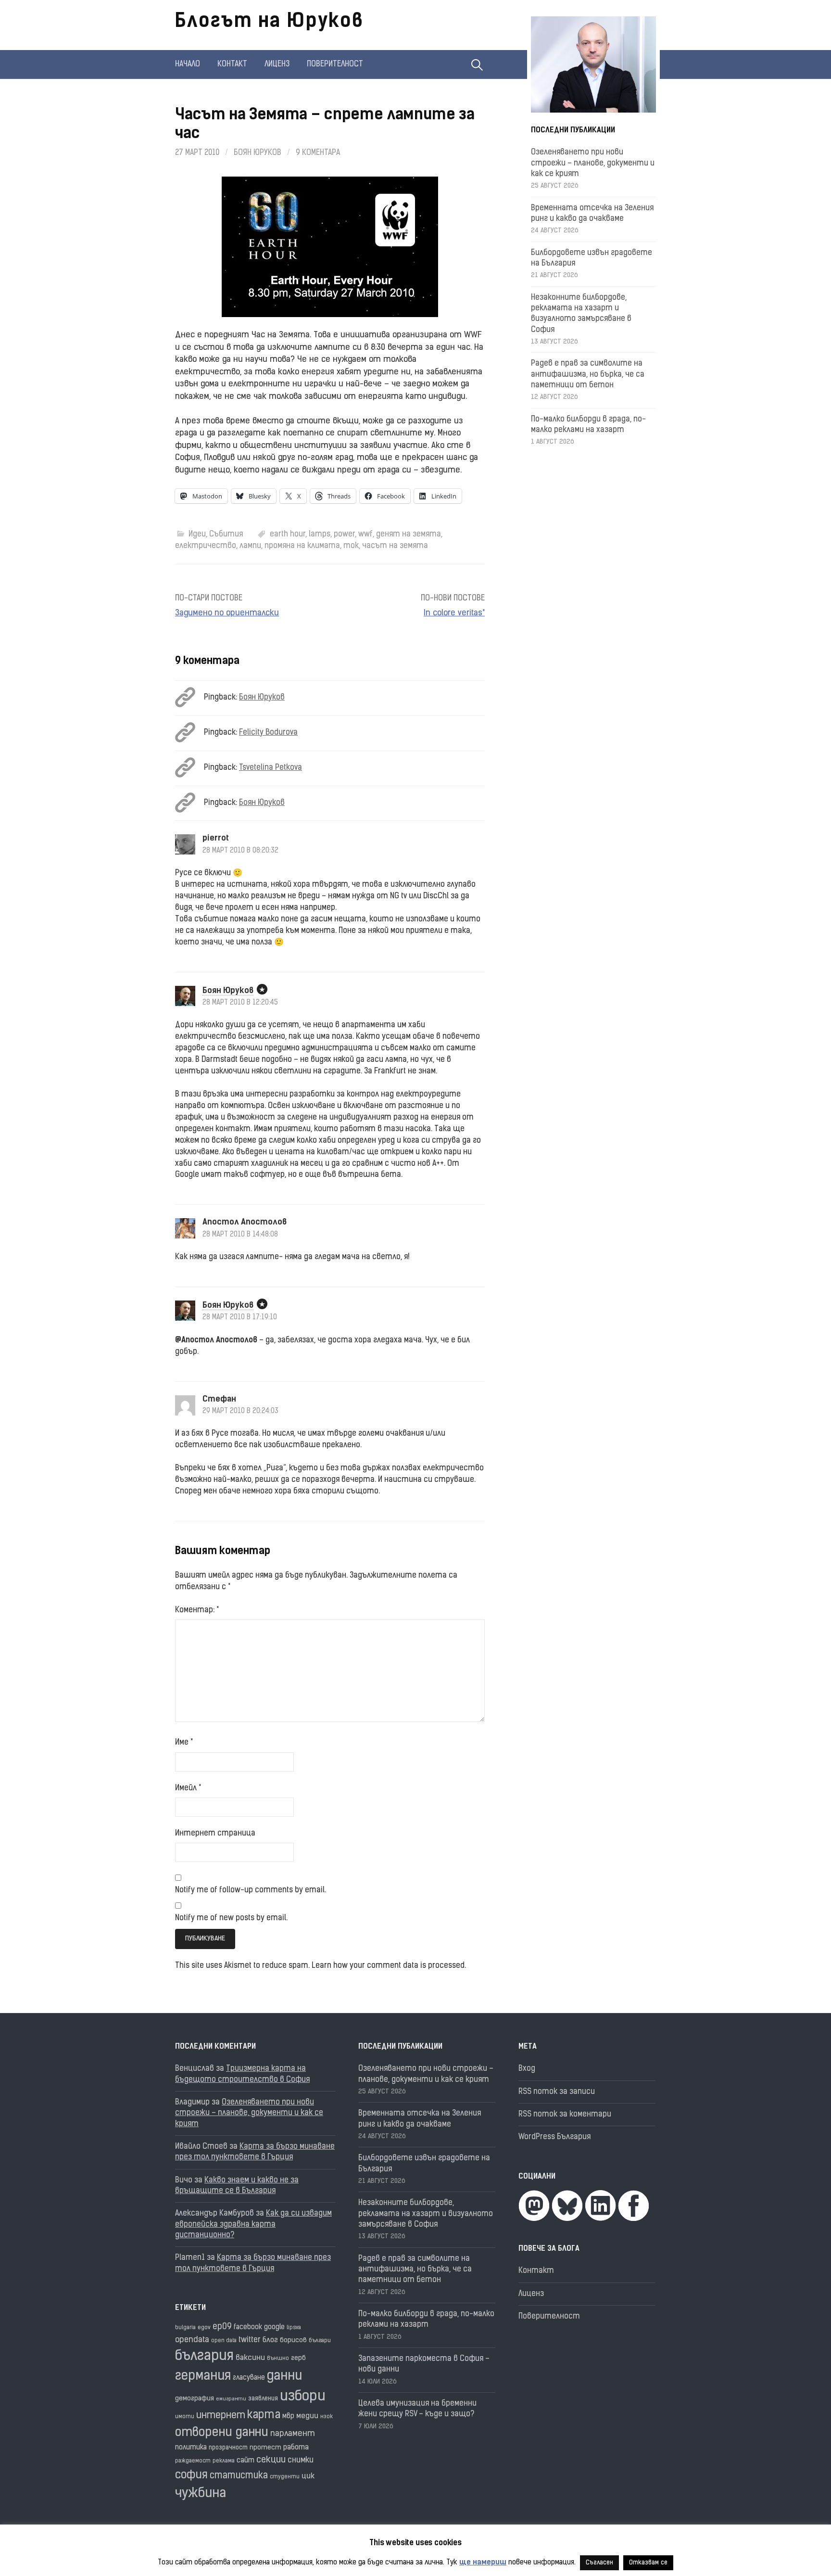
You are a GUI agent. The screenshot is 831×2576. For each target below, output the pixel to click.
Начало (188, 64)
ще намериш (483, 2563)
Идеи (197, 535)
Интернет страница (215, 1834)
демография (195, 2399)
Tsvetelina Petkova (271, 768)
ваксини (250, 2358)
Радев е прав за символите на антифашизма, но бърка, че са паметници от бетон (588, 375)
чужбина (201, 2494)
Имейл (188, 1788)
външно (278, 2359)
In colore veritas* (454, 613)
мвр (288, 2417)
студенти (285, 2477)
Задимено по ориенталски (227, 613)
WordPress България (554, 2137)
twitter (250, 2340)
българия (204, 2357)
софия (191, 2476)
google (274, 2327)
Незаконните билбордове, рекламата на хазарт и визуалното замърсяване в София (426, 2214)
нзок (327, 2417)
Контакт (232, 64)
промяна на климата (302, 546)
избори (303, 2397)
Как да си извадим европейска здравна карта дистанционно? (253, 2225)
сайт (246, 2461)
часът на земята (395, 546)
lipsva (294, 2328)
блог (270, 2340)
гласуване (249, 2378)
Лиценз (277, 64)
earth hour (288, 535)
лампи (250, 546)
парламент (293, 2434)
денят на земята (409, 535)
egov (204, 2328)
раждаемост (193, 2461)
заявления (263, 2399)
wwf (365, 535)
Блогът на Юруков (269, 22)
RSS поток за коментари (565, 2115)
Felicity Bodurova (268, 733)
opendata (192, 2340)
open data (224, 2341)
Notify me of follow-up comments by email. (251, 1890)
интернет (221, 2416)
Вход (527, 2069)
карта (264, 2416)
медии (307, 2416)
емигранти (231, 2399)
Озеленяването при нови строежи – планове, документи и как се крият (593, 163)
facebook (248, 2327)
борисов (293, 2340)
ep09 (222, 2327)
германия (203, 2377)
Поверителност (335, 64)
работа (296, 2448)
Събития (226, 535)
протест (265, 2448)
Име (184, 1743)
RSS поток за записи (557, 2092)
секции (271, 2460)
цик (308, 2476)
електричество (206, 546)
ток (351, 546)
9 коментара (318, 153)
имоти (185, 2417)
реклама (224, 2461)
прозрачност (228, 2448)
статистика (239, 2476)
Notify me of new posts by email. (231, 1918)
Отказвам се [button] (648, 2563)
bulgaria (185, 2328)
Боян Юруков (258, 153)
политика (191, 2448)
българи (320, 2341)
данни (284, 2377)
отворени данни (222, 2433)
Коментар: (197, 1610)
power (344, 535)
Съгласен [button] (599, 2563)
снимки (301, 2461)
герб (298, 2358)
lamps (320, 535)
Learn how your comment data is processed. (389, 1966)
